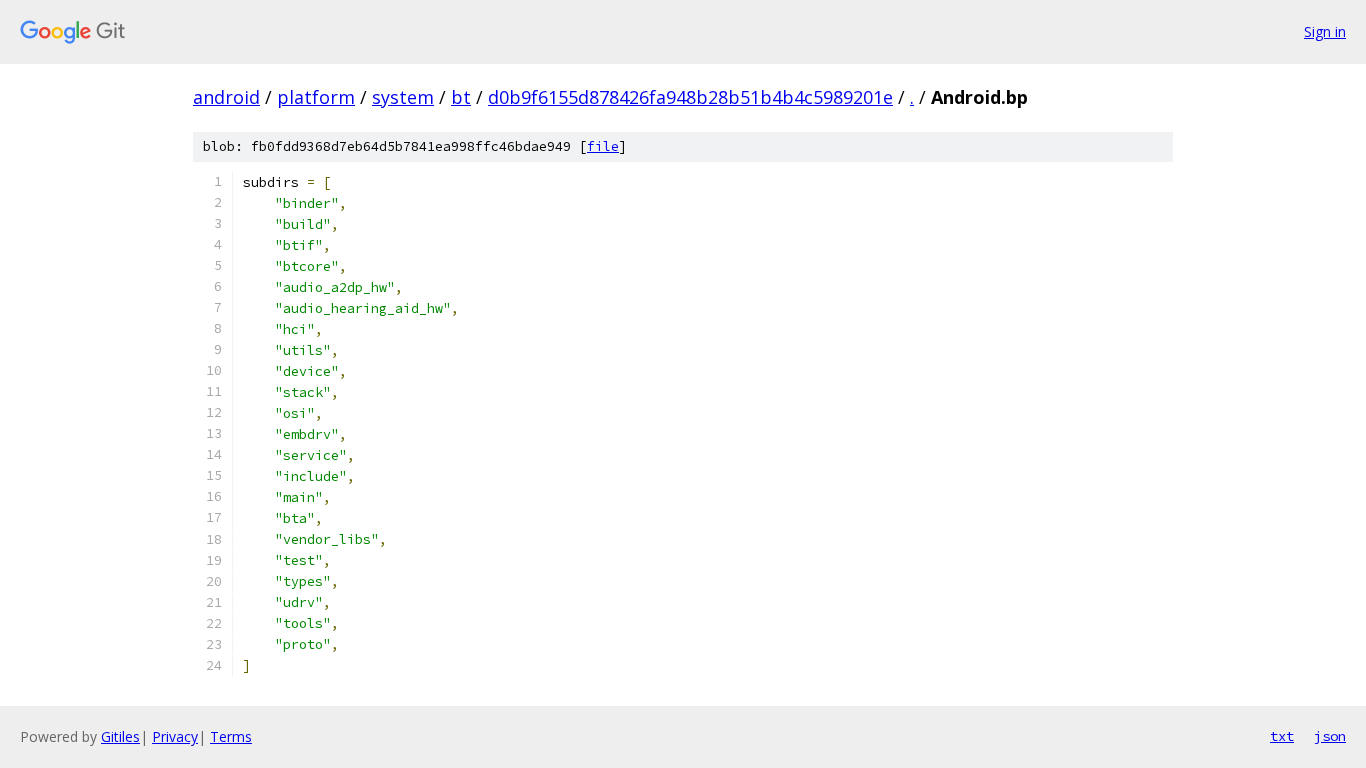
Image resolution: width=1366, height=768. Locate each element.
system (403, 97)
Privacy (175, 736)
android (226, 97)
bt (461, 97)
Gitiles (120, 736)
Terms (231, 736)
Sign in (1325, 31)
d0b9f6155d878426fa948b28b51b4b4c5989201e (690, 97)
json (1330, 736)
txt (1282, 736)
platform (316, 97)
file (603, 146)
